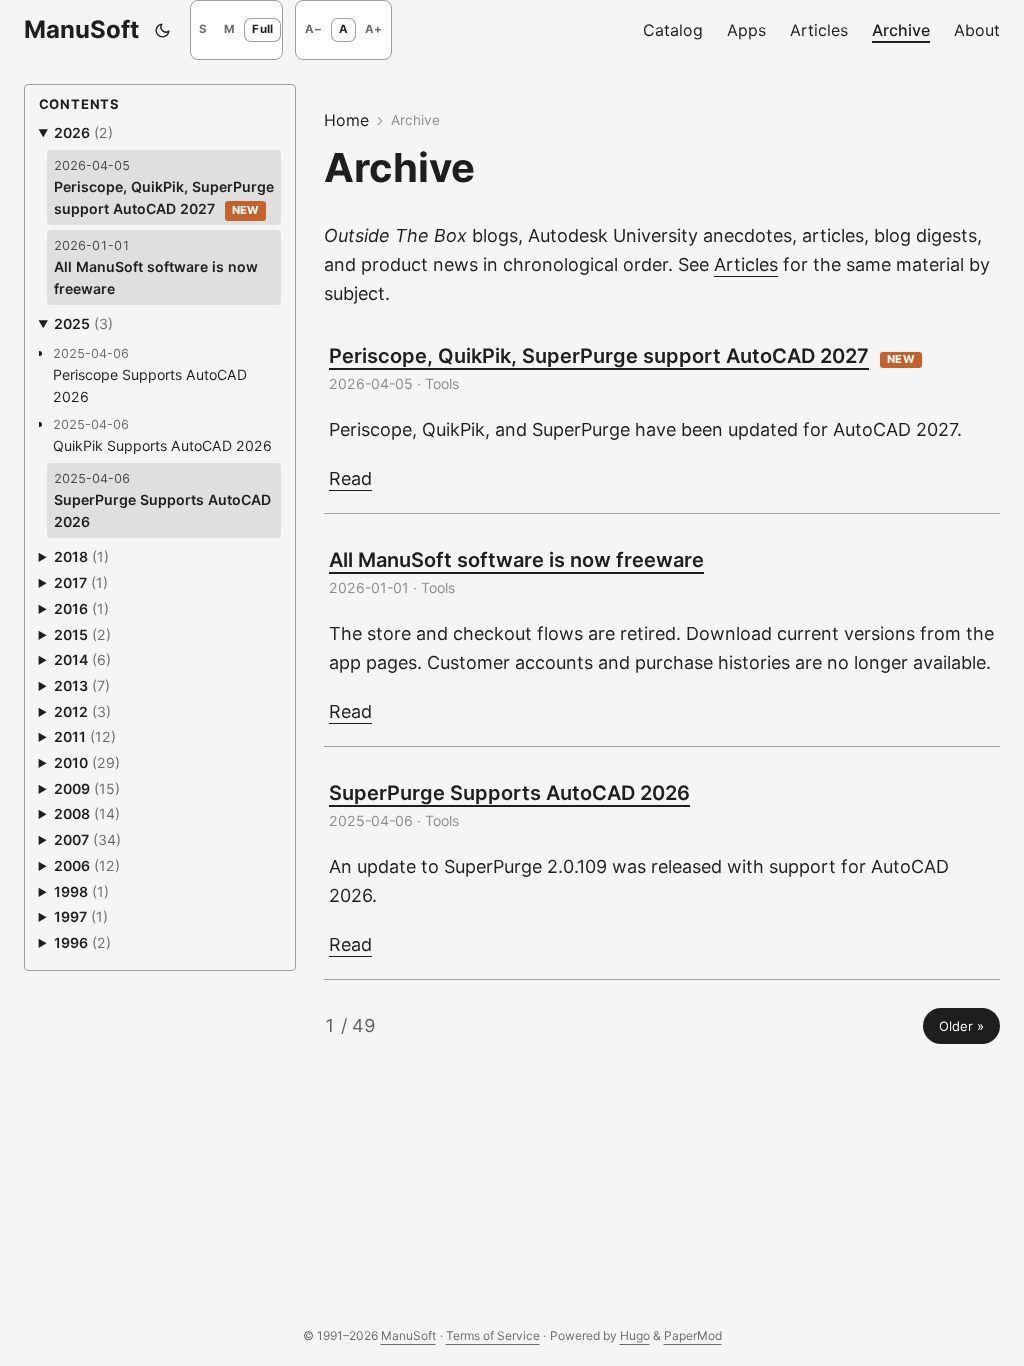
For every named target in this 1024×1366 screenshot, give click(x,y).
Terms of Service (493, 1335)
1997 (81, 916)
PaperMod (693, 1335)
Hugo (635, 1335)
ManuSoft (81, 29)
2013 (82, 685)
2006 (87, 865)
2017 (81, 582)
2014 (82, 659)
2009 (87, 788)
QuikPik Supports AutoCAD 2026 (162, 445)
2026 (83, 132)
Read (350, 478)
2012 (82, 711)
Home (346, 120)
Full (262, 29)
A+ (373, 29)
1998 (81, 891)
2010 (87, 762)
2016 (81, 608)
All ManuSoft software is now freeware (516, 560)
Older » (961, 1026)
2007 (87, 839)
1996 (82, 942)
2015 (82, 634)
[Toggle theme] (163, 30)
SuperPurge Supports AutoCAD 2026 (509, 793)
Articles (746, 264)
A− (313, 29)
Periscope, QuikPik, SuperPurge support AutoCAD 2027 (599, 356)
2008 (87, 813)
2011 (85, 736)
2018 (81, 556)
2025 (83, 323)
